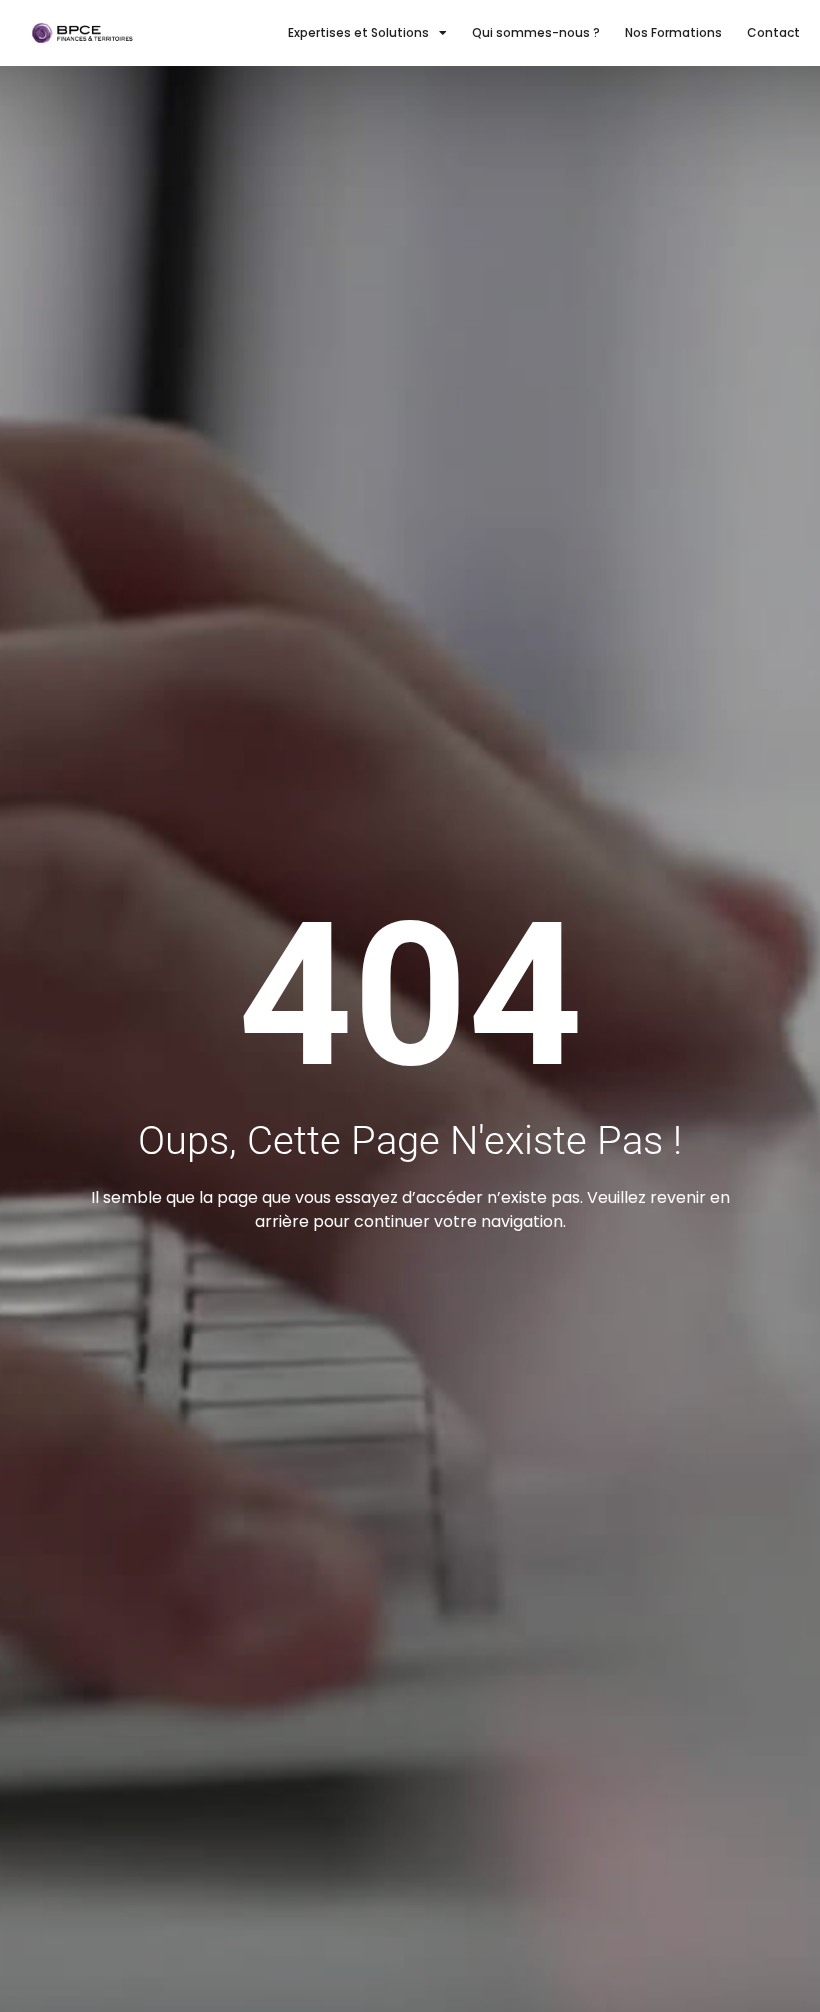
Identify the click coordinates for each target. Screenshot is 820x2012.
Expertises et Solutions (358, 32)
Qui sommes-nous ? (536, 32)
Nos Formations (673, 32)
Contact (773, 32)
